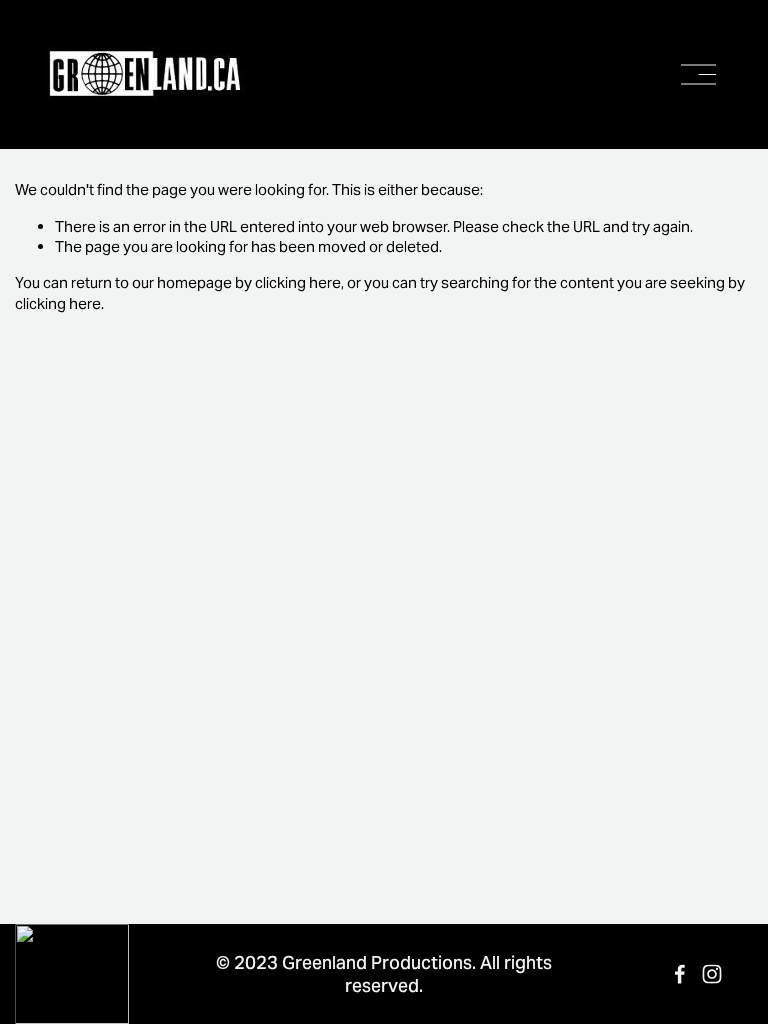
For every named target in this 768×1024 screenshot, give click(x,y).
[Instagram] (712, 974)
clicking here (298, 282)
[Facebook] (680, 974)
